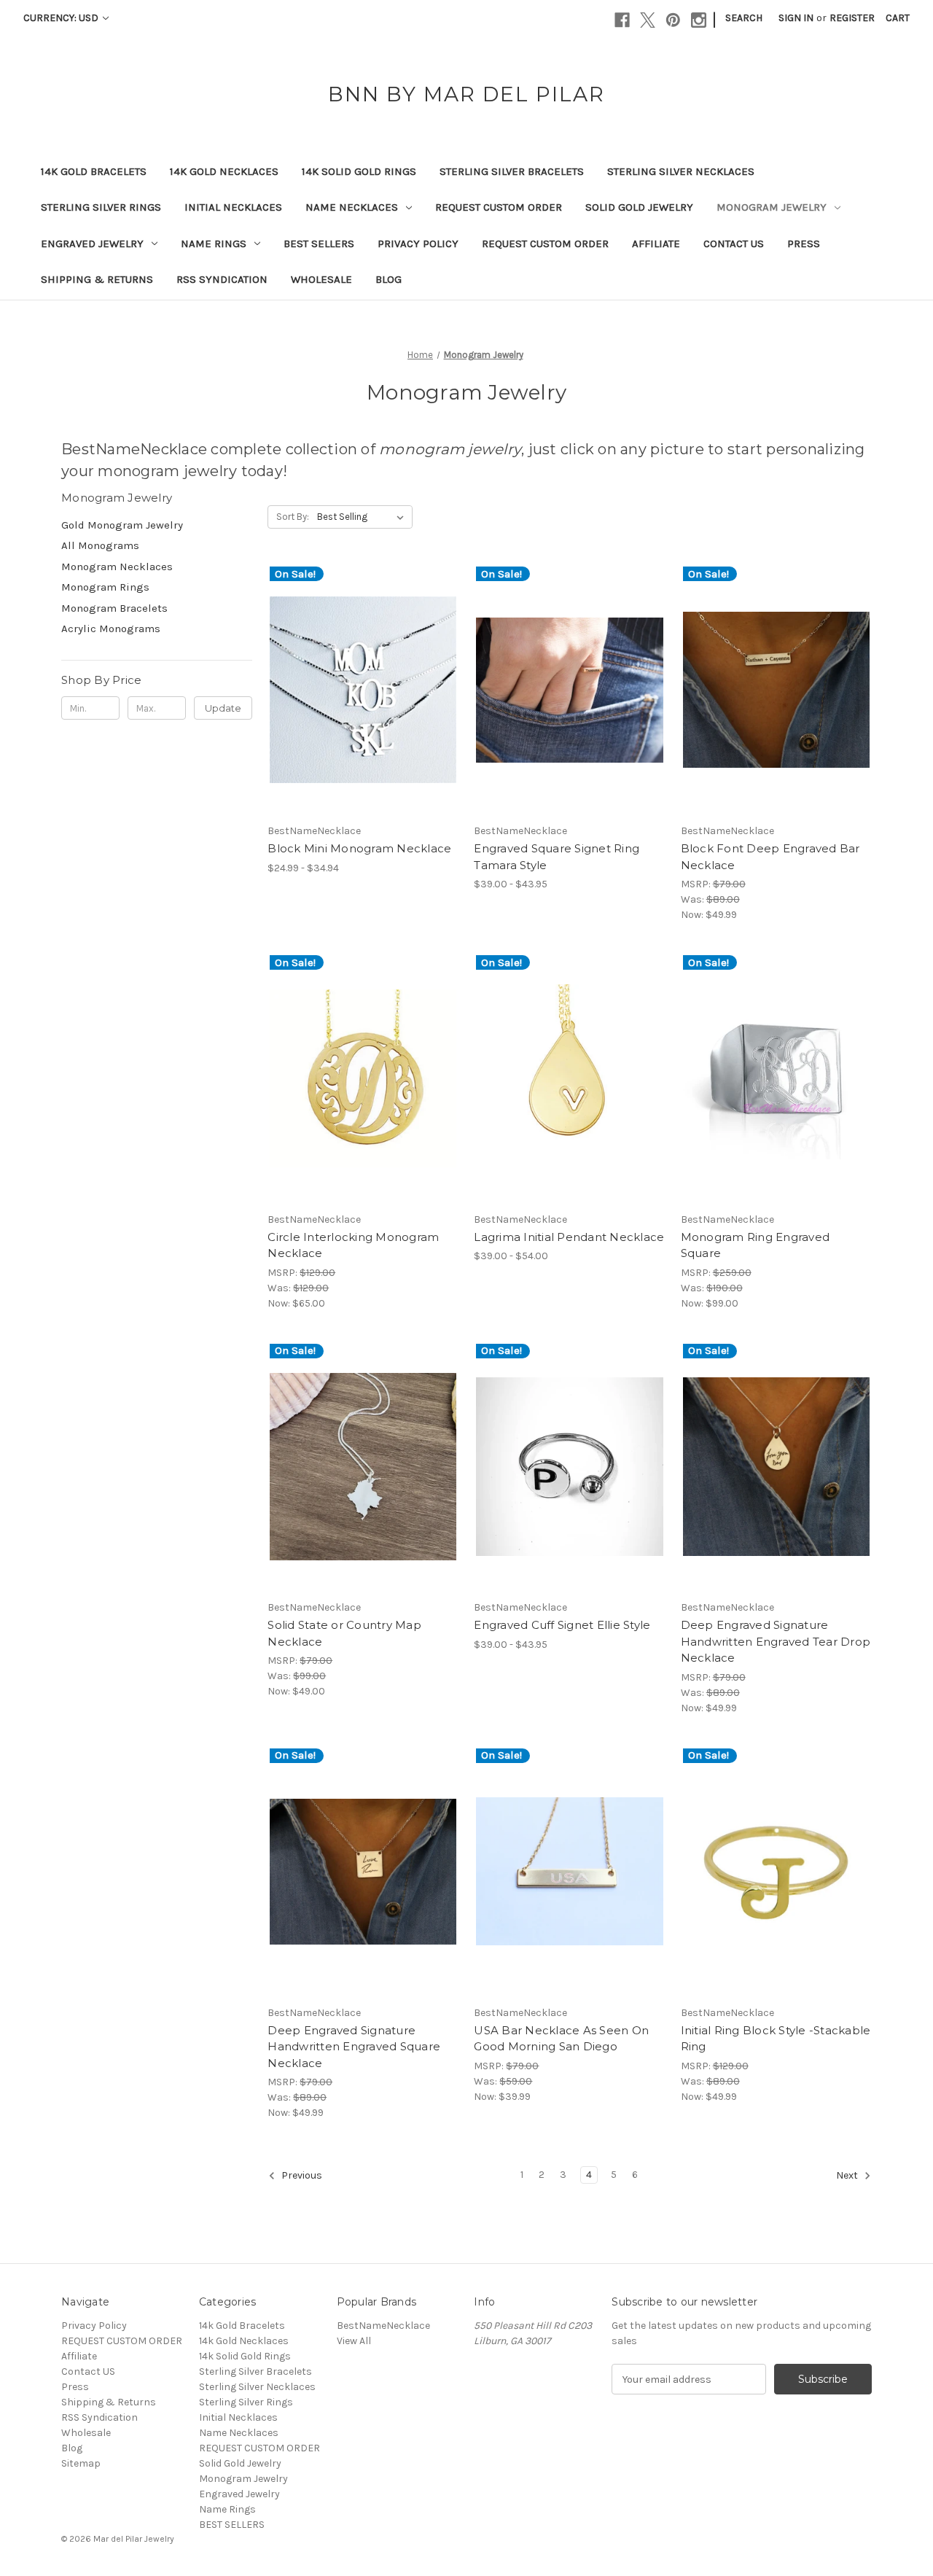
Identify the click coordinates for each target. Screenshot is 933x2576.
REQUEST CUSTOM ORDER (499, 207)
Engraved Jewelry (92, 244)
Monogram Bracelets (114, 608)
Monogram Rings (105, 587)
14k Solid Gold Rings (359, 171)
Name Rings (214, 244)
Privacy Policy (418, 244)
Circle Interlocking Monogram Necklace (353, 1245)
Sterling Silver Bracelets (512, 171)
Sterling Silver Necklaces (681, 171)
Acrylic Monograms (111, 629)
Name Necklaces (352, 207)
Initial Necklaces (233, 207)
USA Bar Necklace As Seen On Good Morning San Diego (561, 2039)
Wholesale (321, 279)
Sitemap (81, 2463)
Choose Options (363, 703)
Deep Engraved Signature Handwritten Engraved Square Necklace (354, 2047)
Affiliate (656, 244)
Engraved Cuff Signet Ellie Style (562, 1625)
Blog (389, 279)
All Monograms (100, 545)
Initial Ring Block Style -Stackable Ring (776, 2039)
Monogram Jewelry (772, 207)
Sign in (796, 18)
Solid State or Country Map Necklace (344, 1633)
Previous (301, 2175)
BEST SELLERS (319, 244)
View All (354, 2341)
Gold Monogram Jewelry (122, 525)
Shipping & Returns (97, 279)
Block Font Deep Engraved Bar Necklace (770, 857)
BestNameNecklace (383, 2326)
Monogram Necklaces (117, 567)
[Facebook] (622, 20)
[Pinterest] (673, 20)
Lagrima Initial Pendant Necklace (569, 1237)
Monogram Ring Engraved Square (756, 1245)
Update (223, 708)
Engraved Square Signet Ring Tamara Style (557, 857)
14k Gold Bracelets (94, 171)
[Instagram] (699, 20)
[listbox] (363, 517)
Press (804, 244)
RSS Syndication (222, 279)
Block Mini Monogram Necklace (359, 848)
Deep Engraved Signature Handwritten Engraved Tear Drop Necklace (776, 1641)
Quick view (351, 677)
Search (744, 18)
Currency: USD (62, 18)
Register (852, 18)
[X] (648, 20)
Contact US (734, 244)
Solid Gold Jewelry (639, 207)
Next (848, 2175)
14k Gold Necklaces (224, 171)
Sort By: (293, 517)
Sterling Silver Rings (101, 207)
